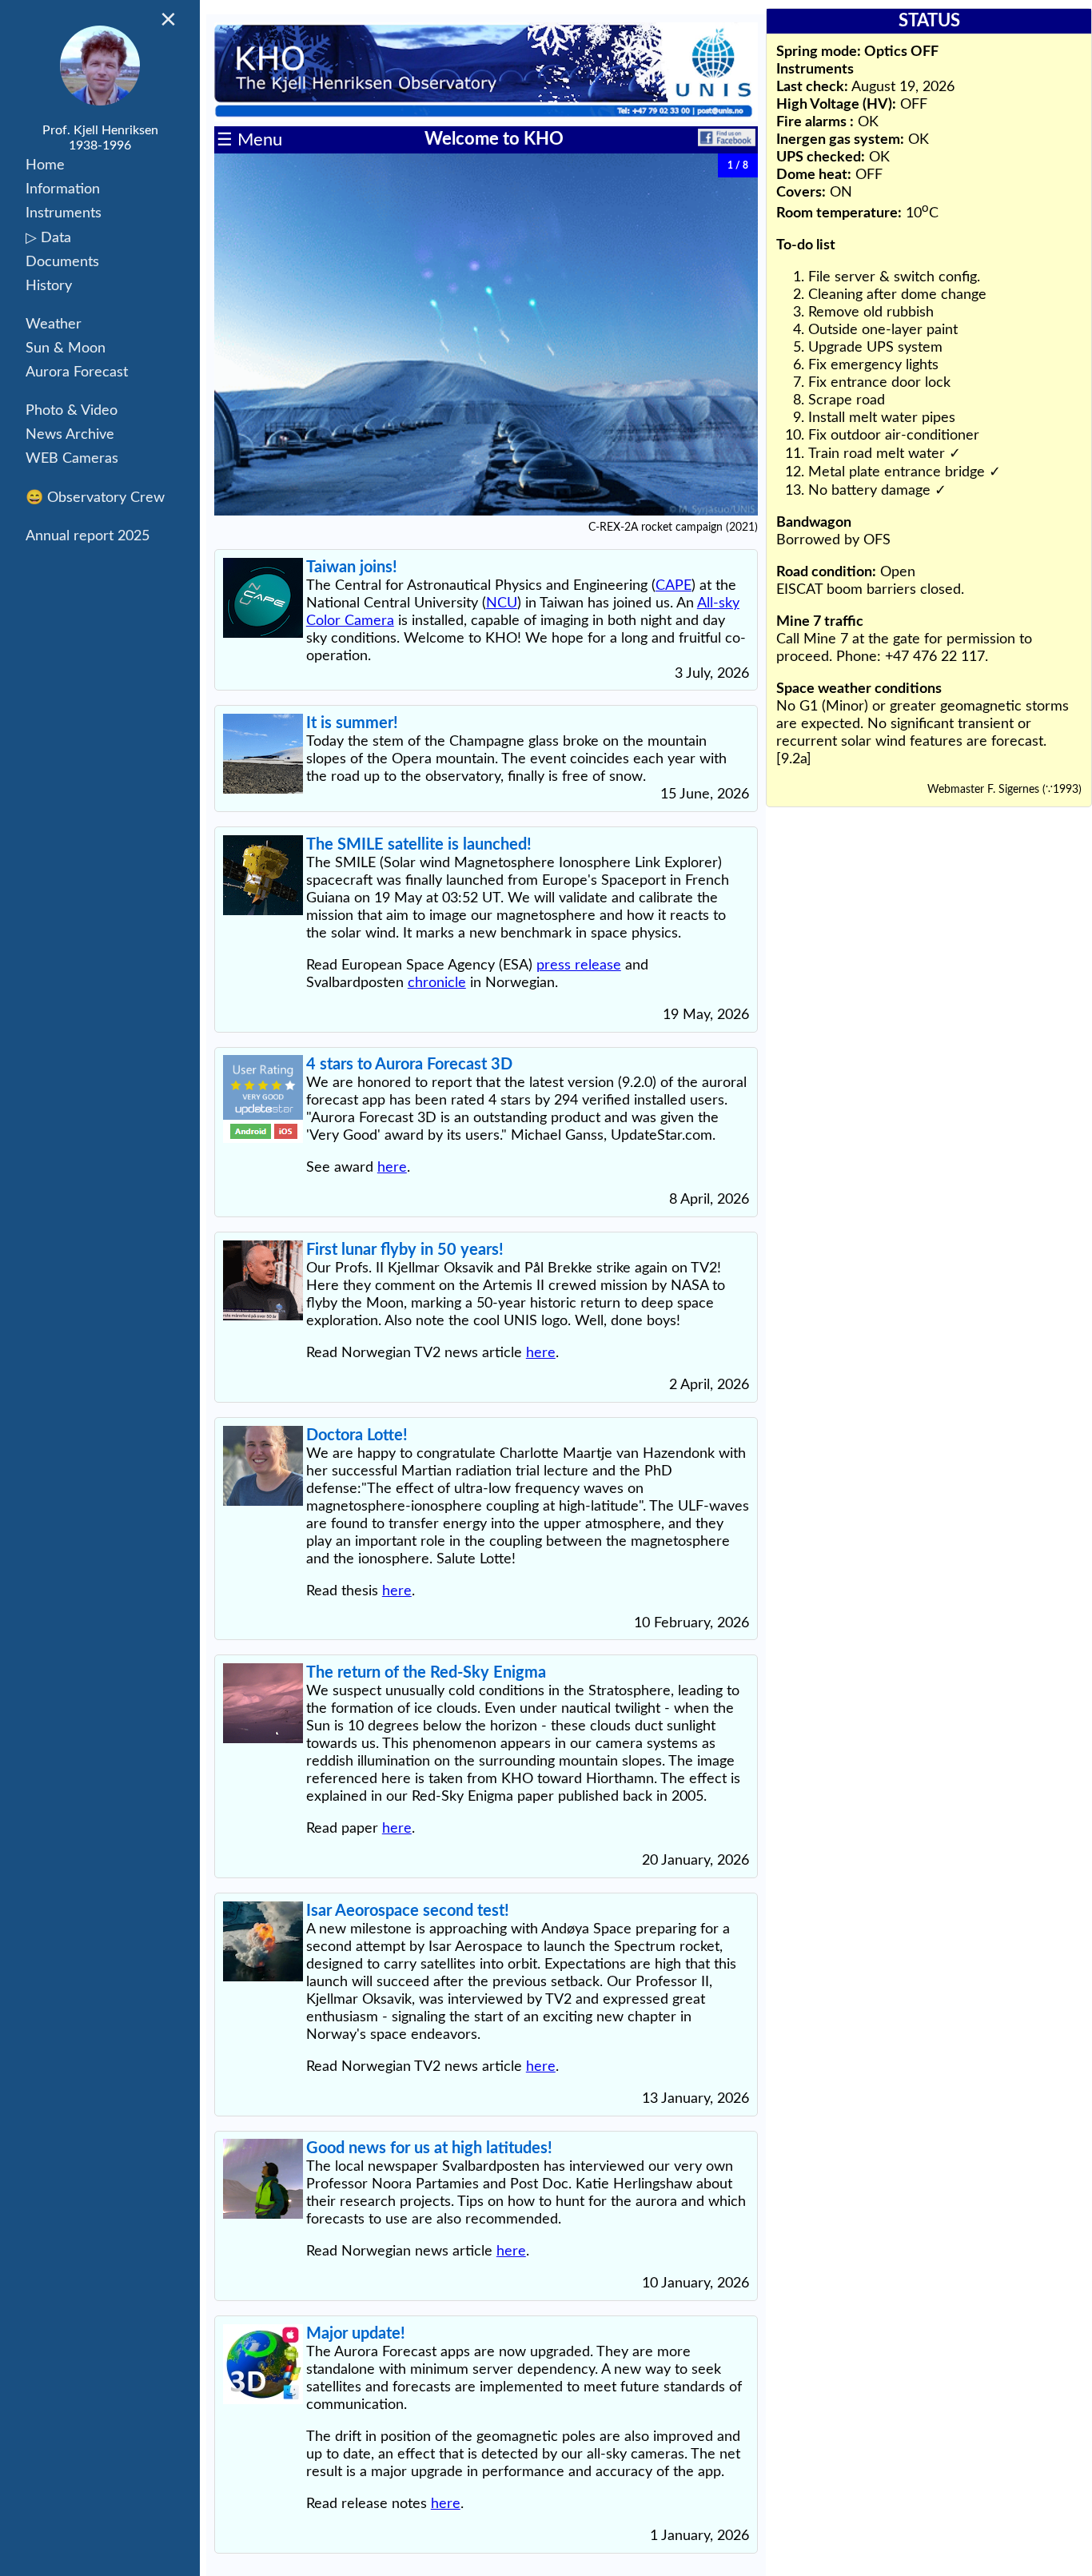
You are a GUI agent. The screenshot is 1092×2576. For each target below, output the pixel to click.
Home (45, 165)
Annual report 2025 (88, 536)
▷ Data (48, 238)
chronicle (437, 983)
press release (579, 966)
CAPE (674, 586)
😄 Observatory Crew (95, 498)
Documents (62, 262)
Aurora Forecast (77, 372)
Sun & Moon (66, 348)
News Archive (70, 435)
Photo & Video (72, 411)
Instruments (64, 213)
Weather (54, 324)
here (392, 1168)
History (49, 286)
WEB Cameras (72, 459)
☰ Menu (249, 140)
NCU (502, 603)
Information (63, 189)
